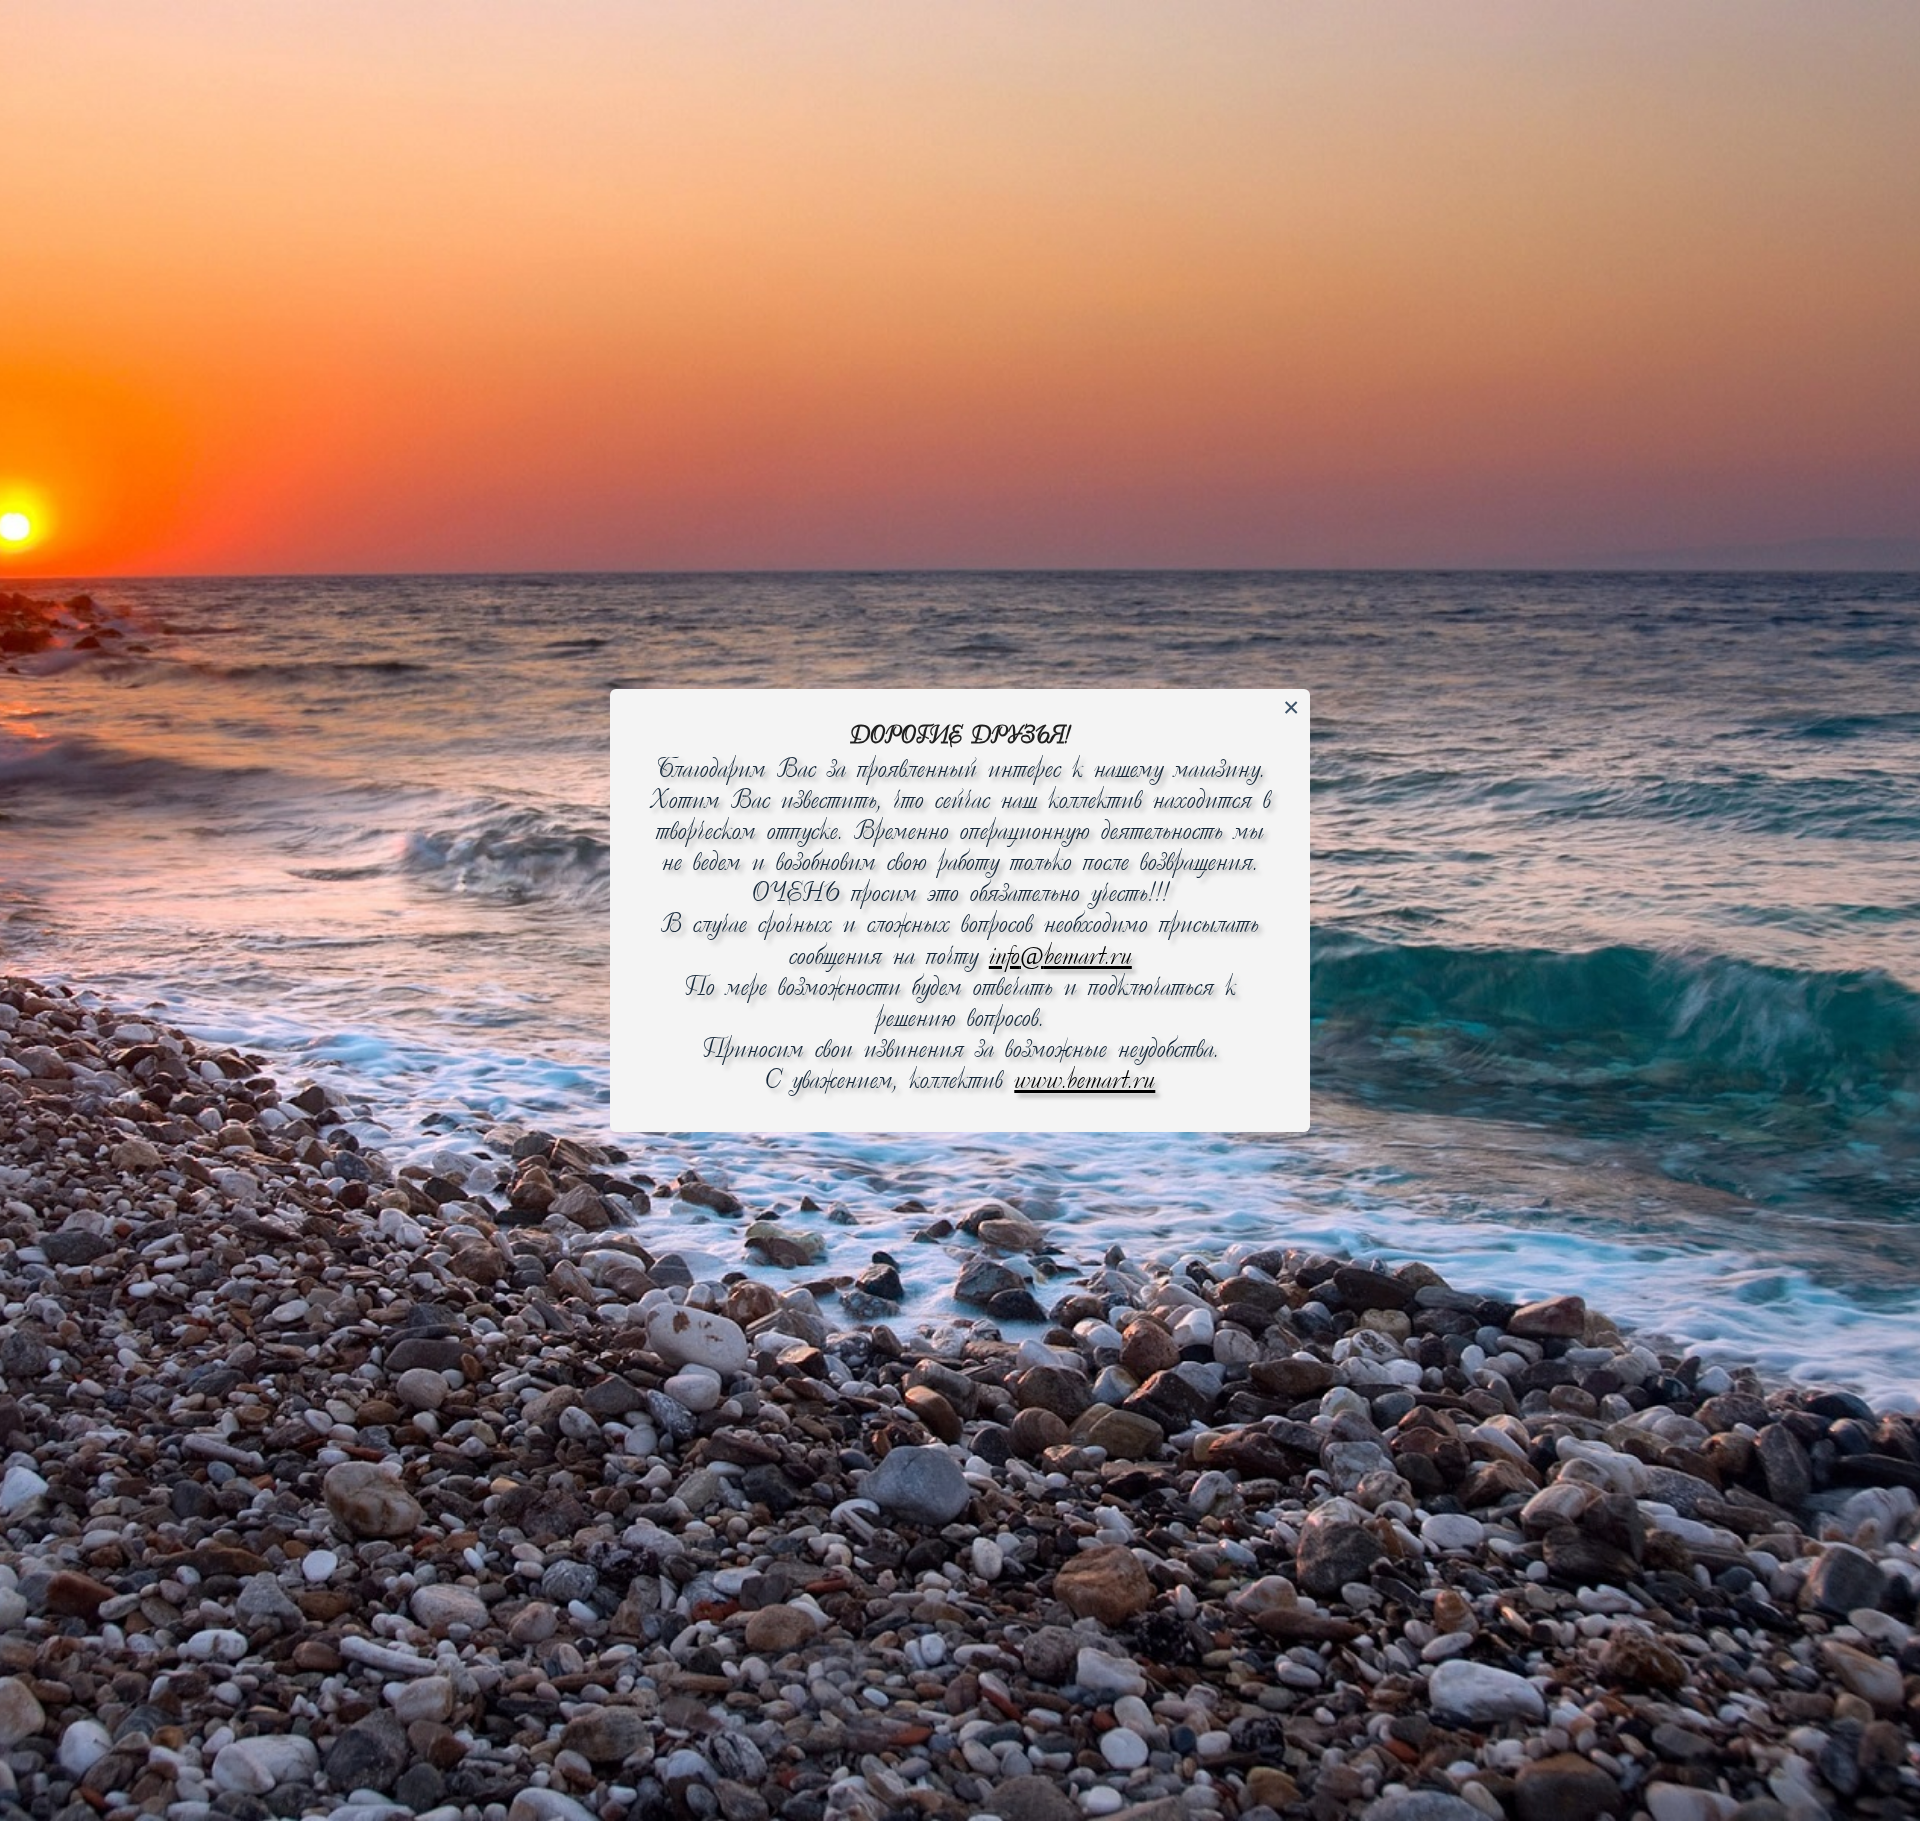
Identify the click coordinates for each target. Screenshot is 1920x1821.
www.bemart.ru (1084, 1081)
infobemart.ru (1060, 957)
